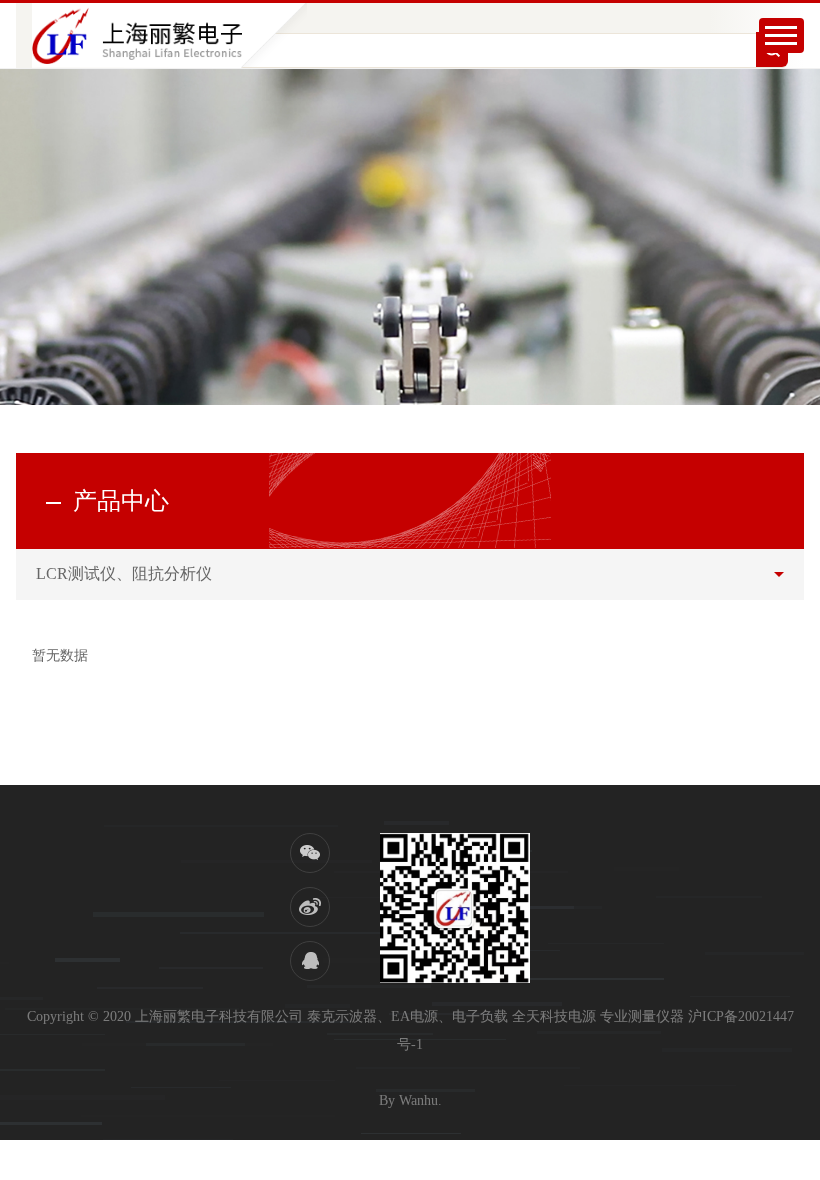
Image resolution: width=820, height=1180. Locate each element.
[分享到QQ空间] (310, 961)
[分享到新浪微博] (310, 907)
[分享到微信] (310, 853)
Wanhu (418, 1100)
